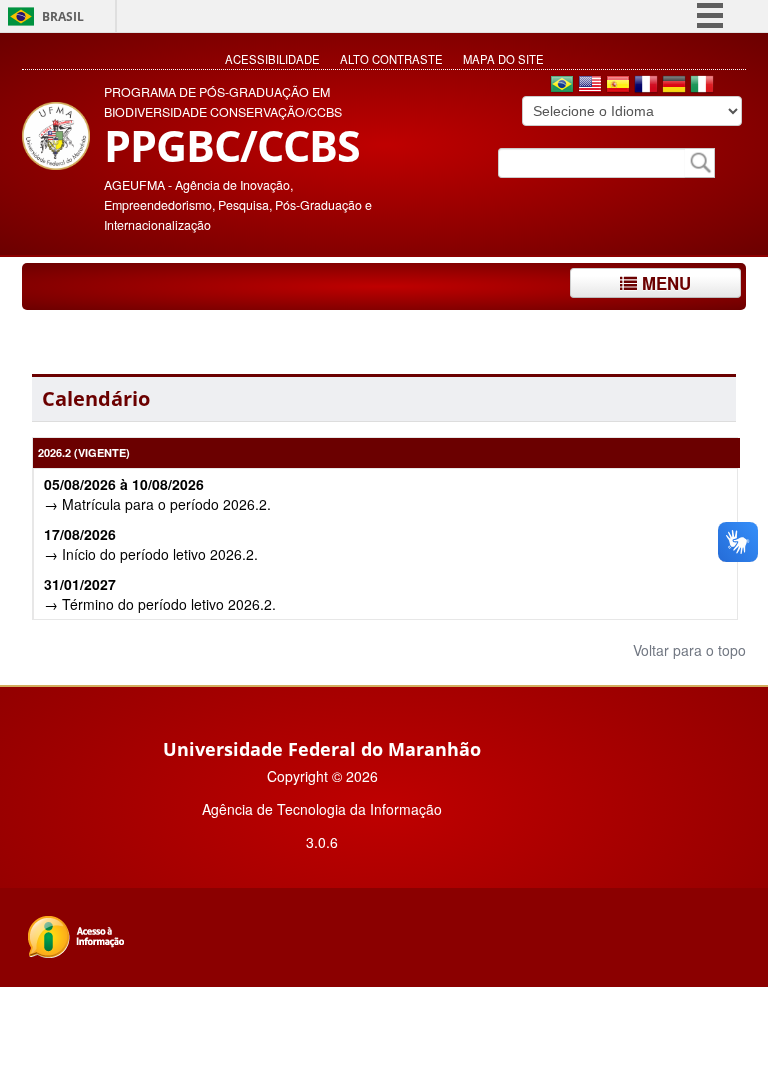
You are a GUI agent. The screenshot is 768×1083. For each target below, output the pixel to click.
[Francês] (646, 86)
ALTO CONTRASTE (391, 59)
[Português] (562, 86)
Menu (664, 283)
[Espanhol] (618, 86)
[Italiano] (702, 86)
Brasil (63, 16)
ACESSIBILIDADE (272, 59)
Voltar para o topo (687, 650)
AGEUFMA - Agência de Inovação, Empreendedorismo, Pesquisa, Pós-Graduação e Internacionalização (238, 205)
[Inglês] (590, 86)
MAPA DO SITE (503, 59)
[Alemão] (674, 86)
